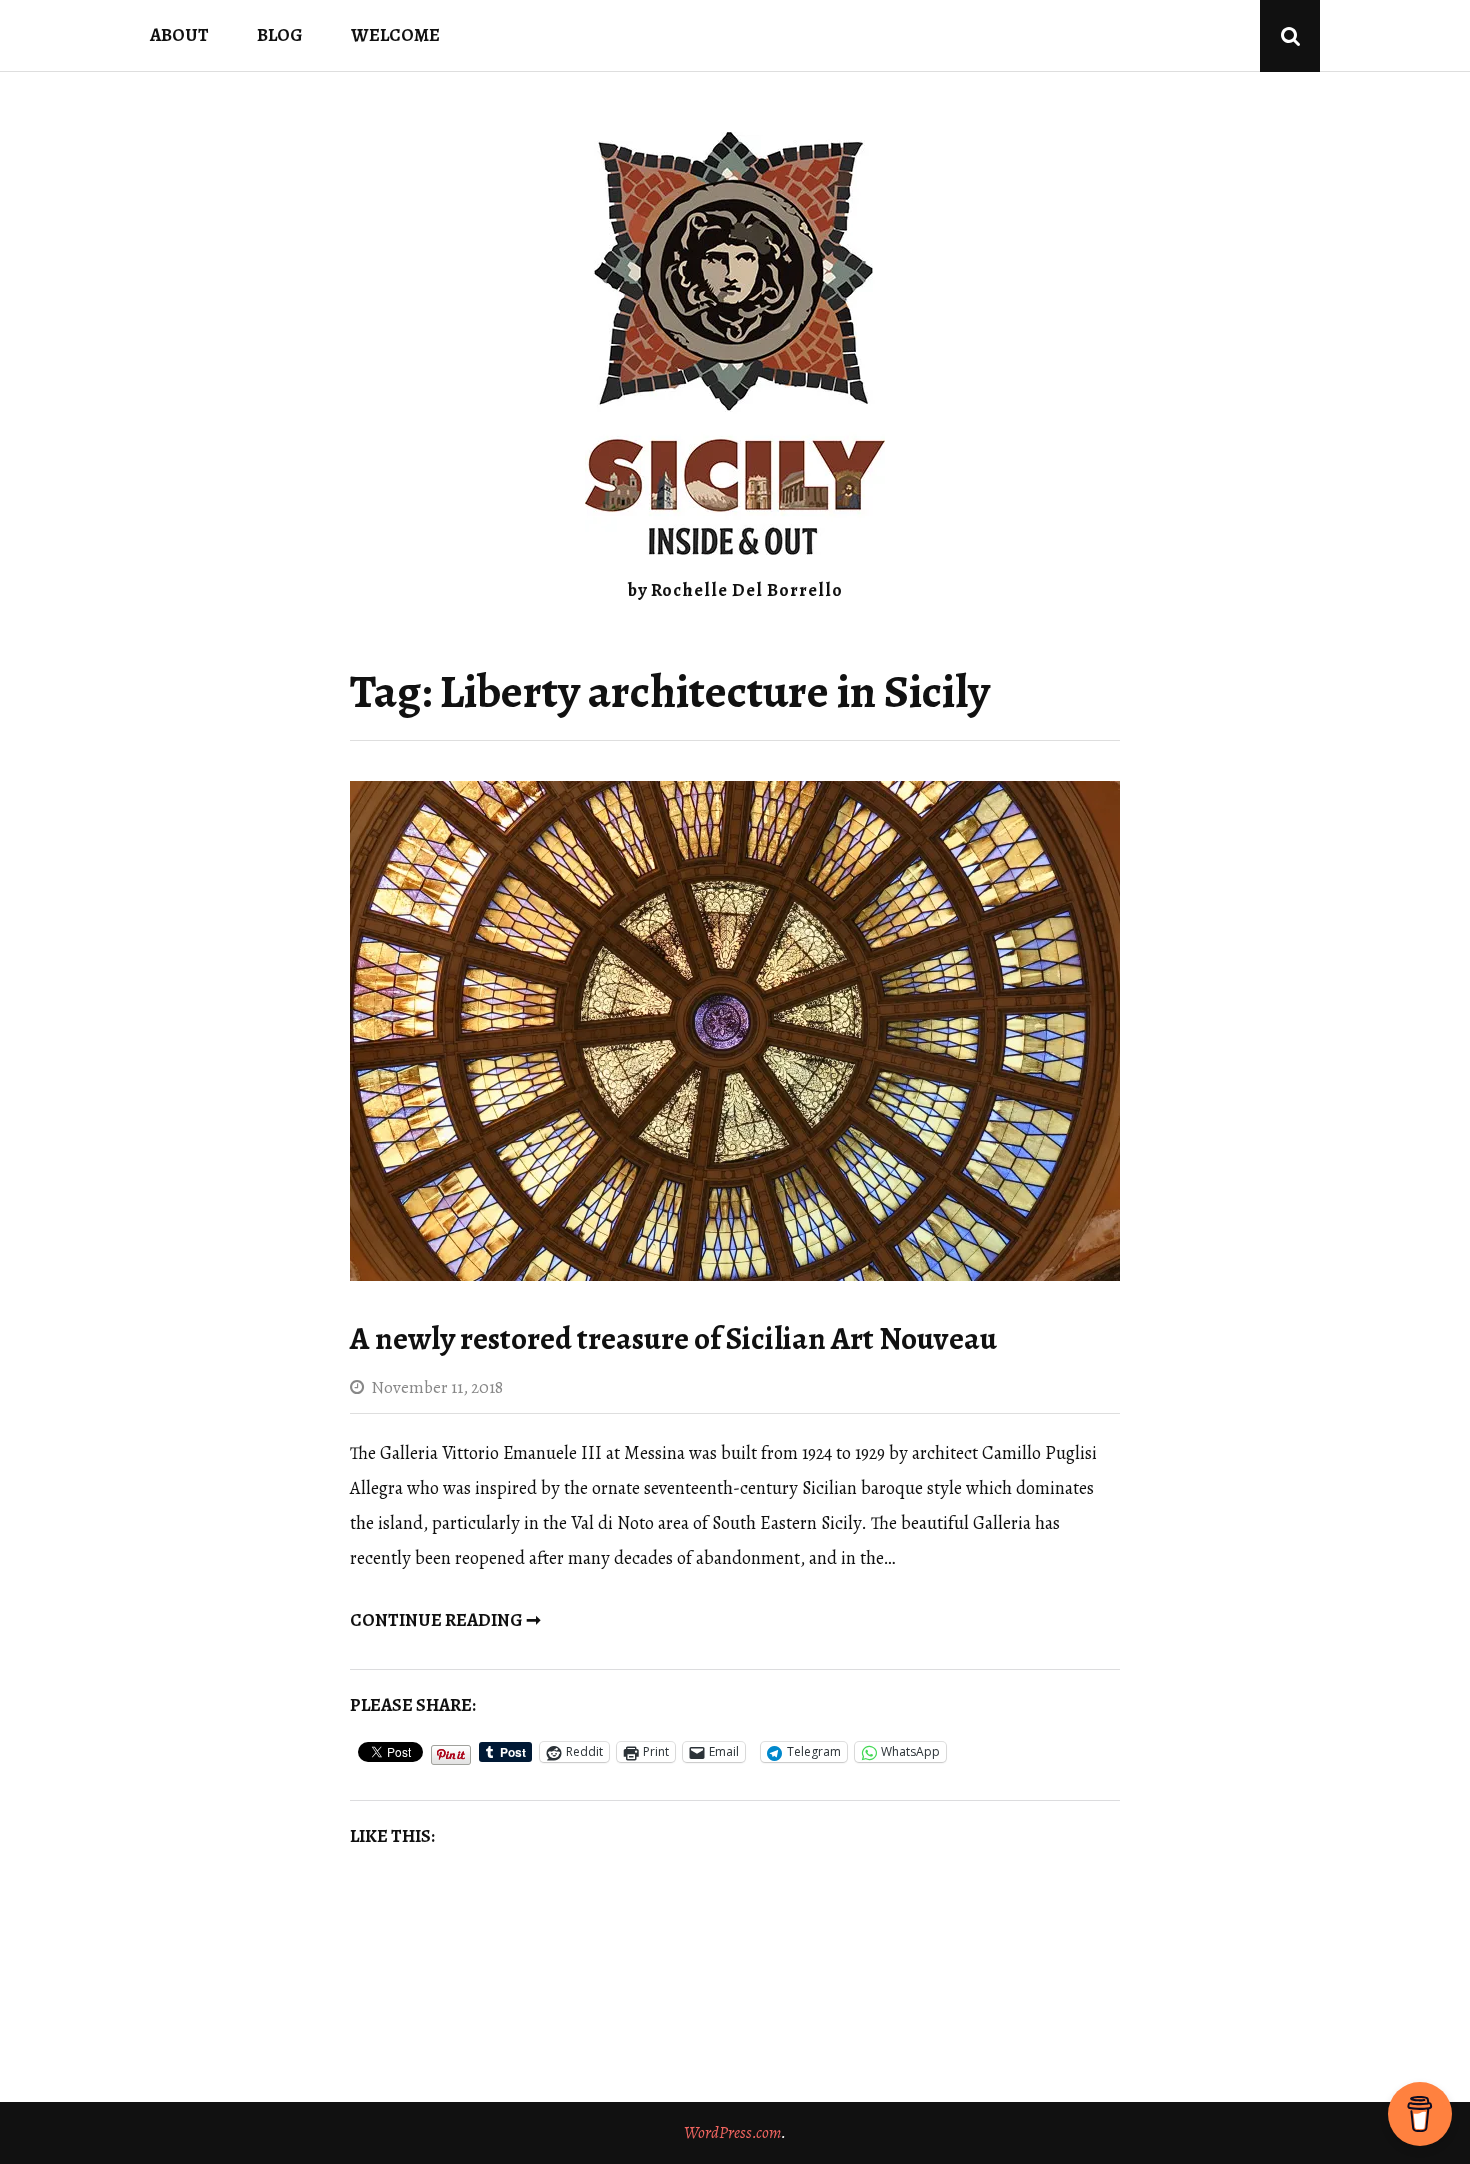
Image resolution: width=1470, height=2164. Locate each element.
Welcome (395, 35)
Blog (280, 35)
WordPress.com (732, 2132)
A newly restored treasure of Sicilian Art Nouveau (673, 1338)
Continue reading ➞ (445, 1620)
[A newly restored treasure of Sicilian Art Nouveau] (735, 1275)
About (179, 35)
